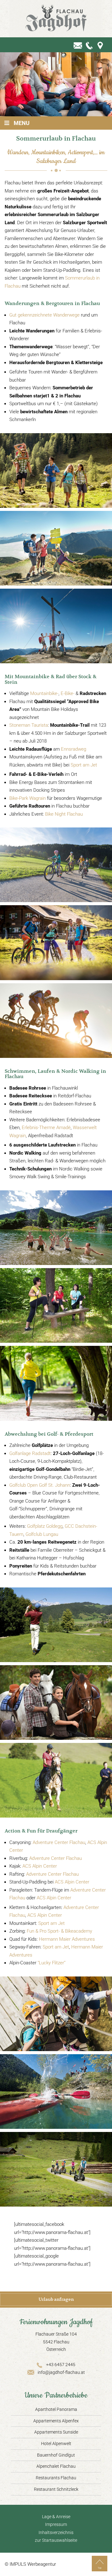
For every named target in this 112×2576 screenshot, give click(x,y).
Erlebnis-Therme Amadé (46, 1128)
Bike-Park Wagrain (28, 798)
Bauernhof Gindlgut (56, 2455)
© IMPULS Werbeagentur (30, 2564)
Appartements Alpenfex (56, 2421)
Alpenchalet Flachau (56, 2466)
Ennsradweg (74, 749)
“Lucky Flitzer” (52, 1963)
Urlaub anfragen (56, 2299)
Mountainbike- (44, 693)
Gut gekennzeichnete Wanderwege (44, 315)
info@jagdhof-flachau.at (61, 2372)
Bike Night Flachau (64, 814)
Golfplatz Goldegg (45, 1526)
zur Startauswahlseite (56, 2540)
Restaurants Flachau (56, 2478)
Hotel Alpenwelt (56, 2444)
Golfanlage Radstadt (30, 1453)
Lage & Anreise (56, 2517)
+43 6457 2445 (61, 2365)
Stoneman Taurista (29, 725)
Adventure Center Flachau (59, 1842)
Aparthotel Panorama (56, 2409)
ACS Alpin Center (40, 1866)
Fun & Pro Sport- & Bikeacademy (59, 1931)
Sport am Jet (84, 765)
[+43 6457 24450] (90, 45)
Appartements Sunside (56, 2432)
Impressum (56, 2524)
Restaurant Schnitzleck (56, 2489)
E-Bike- (68, 693)
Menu (22, 123)
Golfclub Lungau (42, 1534)
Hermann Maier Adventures (67, 1939)
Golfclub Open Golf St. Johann (40, 1485)
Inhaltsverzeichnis (56, 2532)
